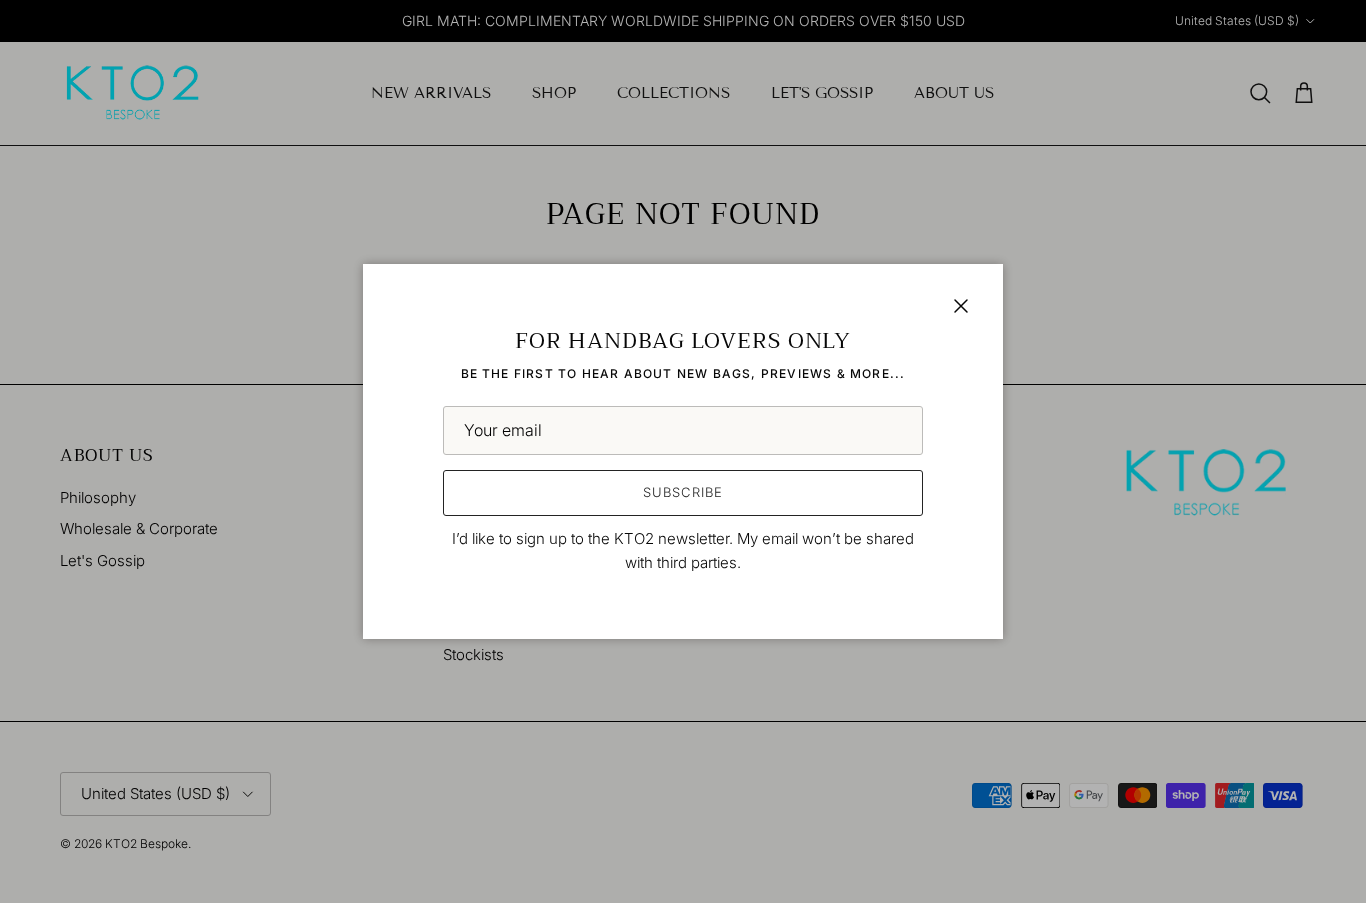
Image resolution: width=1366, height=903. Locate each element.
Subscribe (682, 492)
